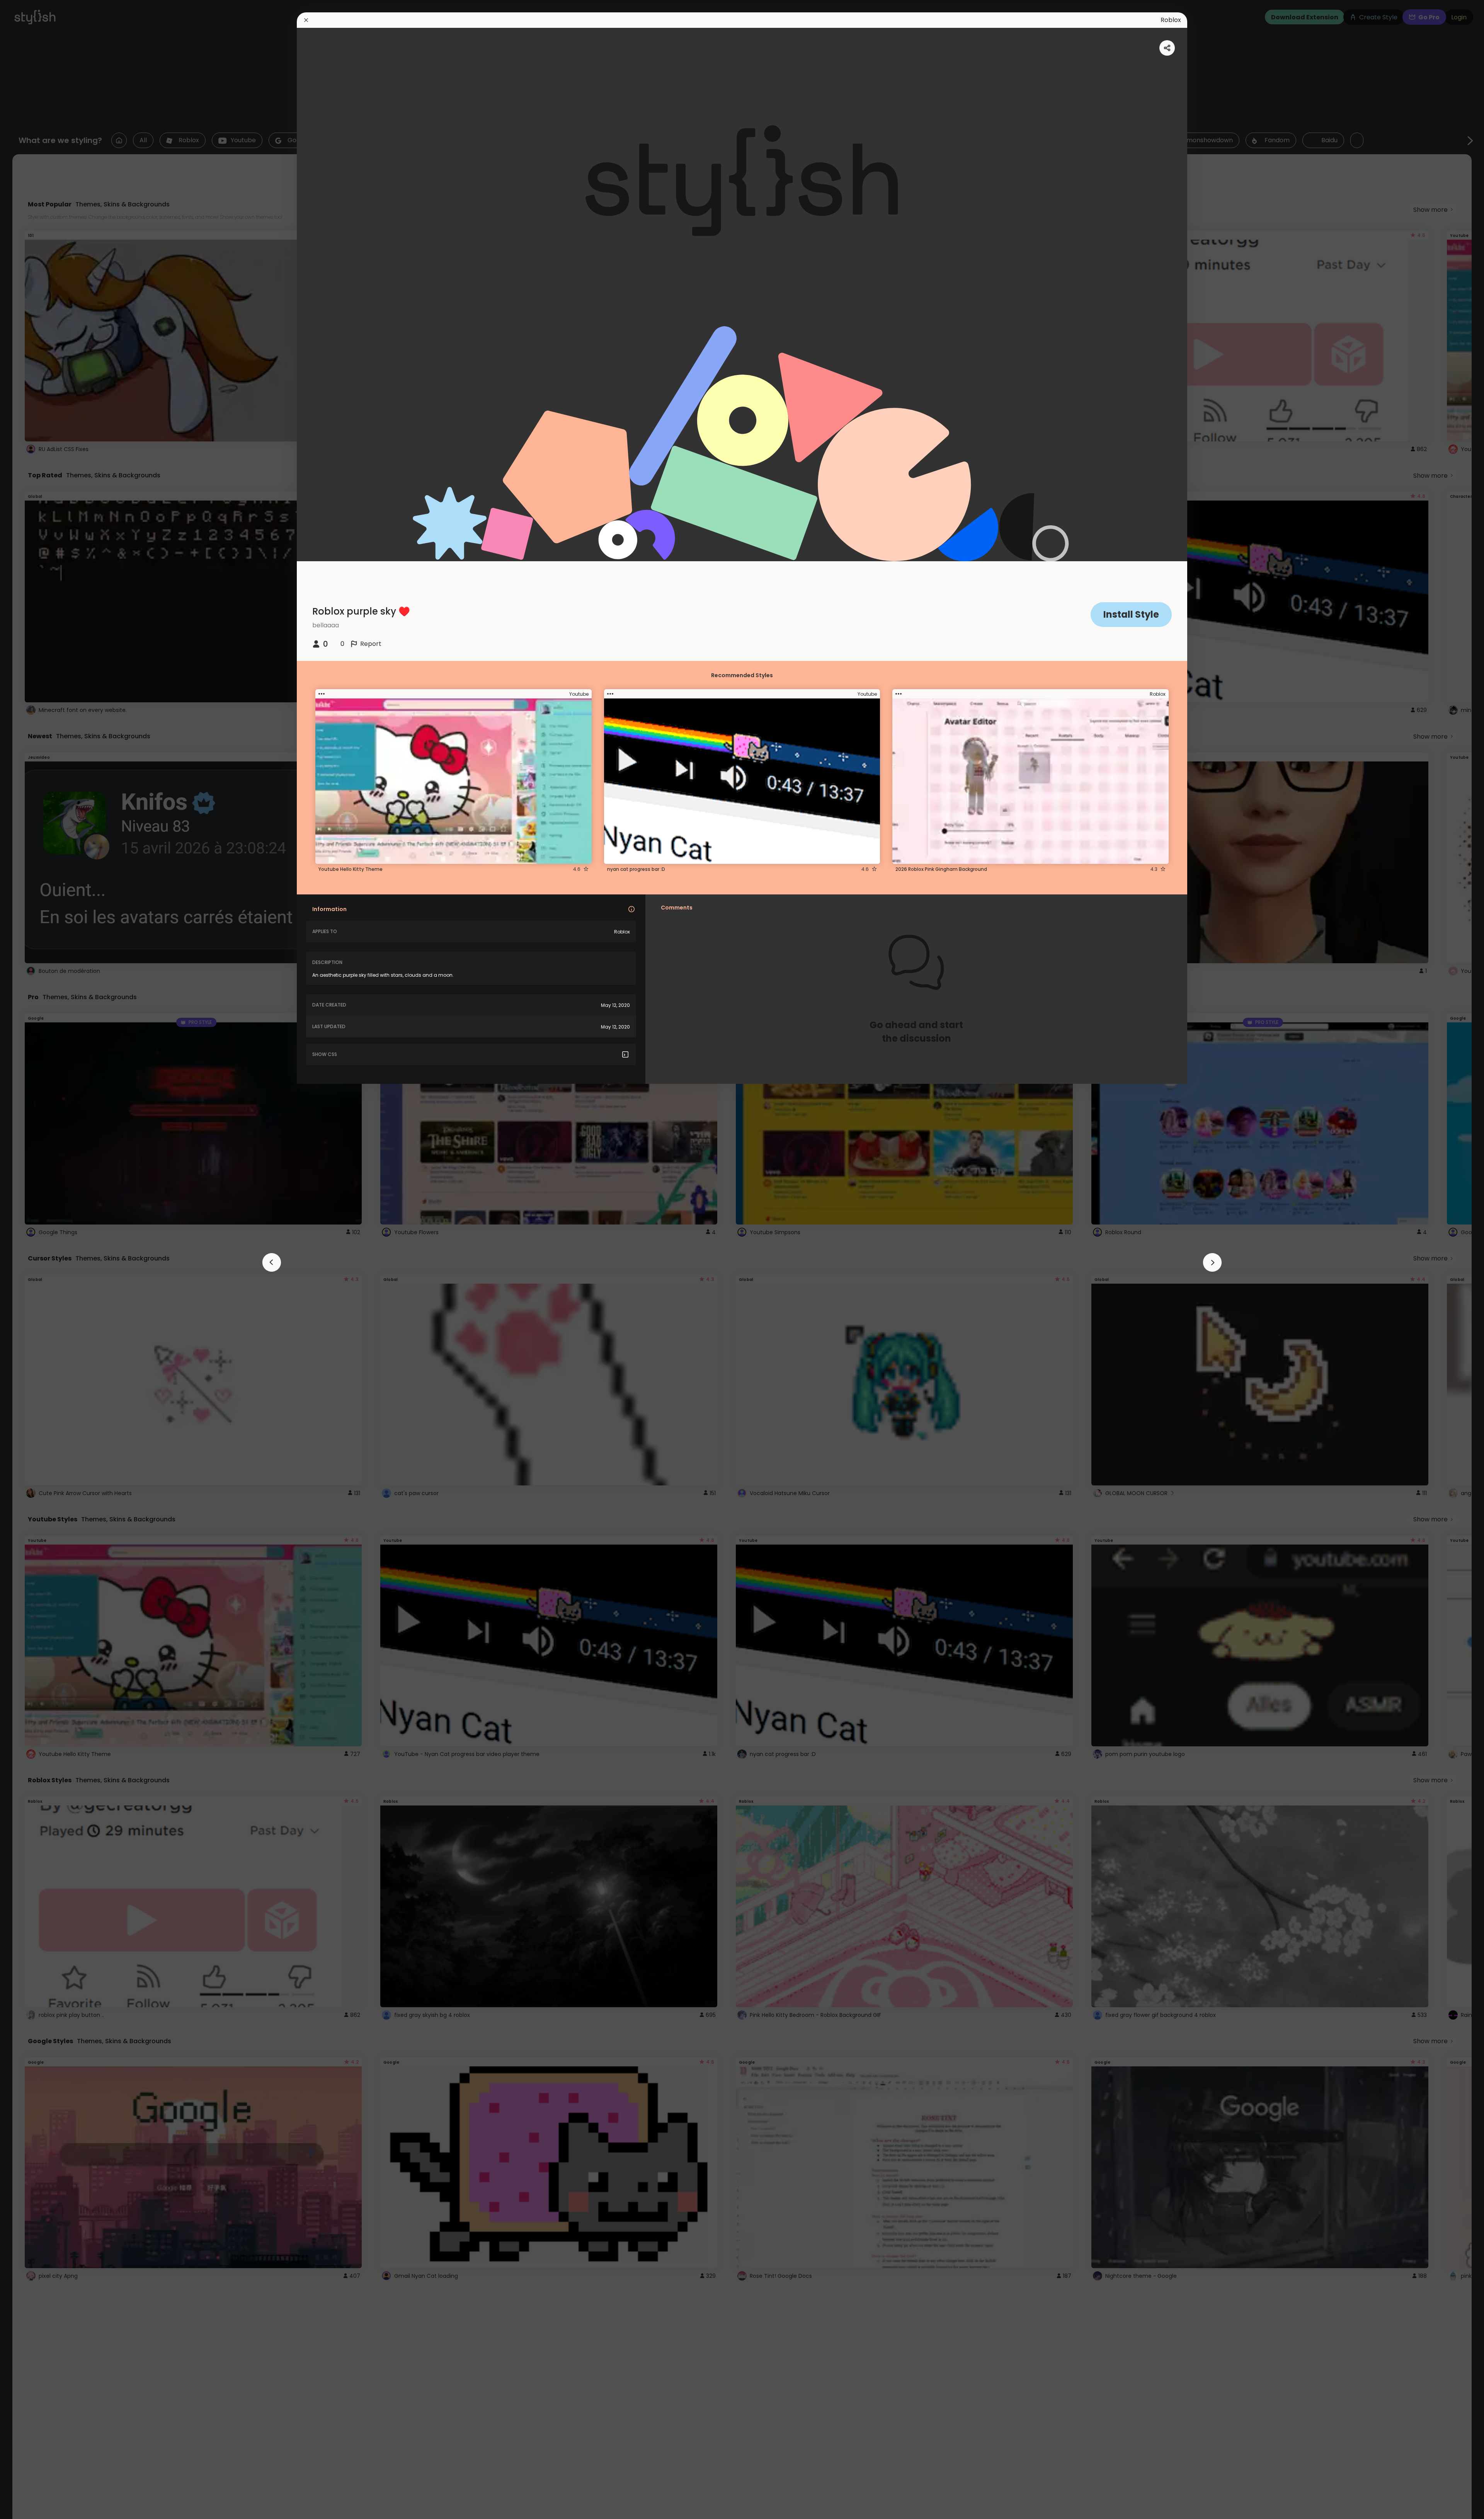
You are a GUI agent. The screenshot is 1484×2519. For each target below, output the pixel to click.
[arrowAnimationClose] (272, 1262)
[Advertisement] (31, 1260)
